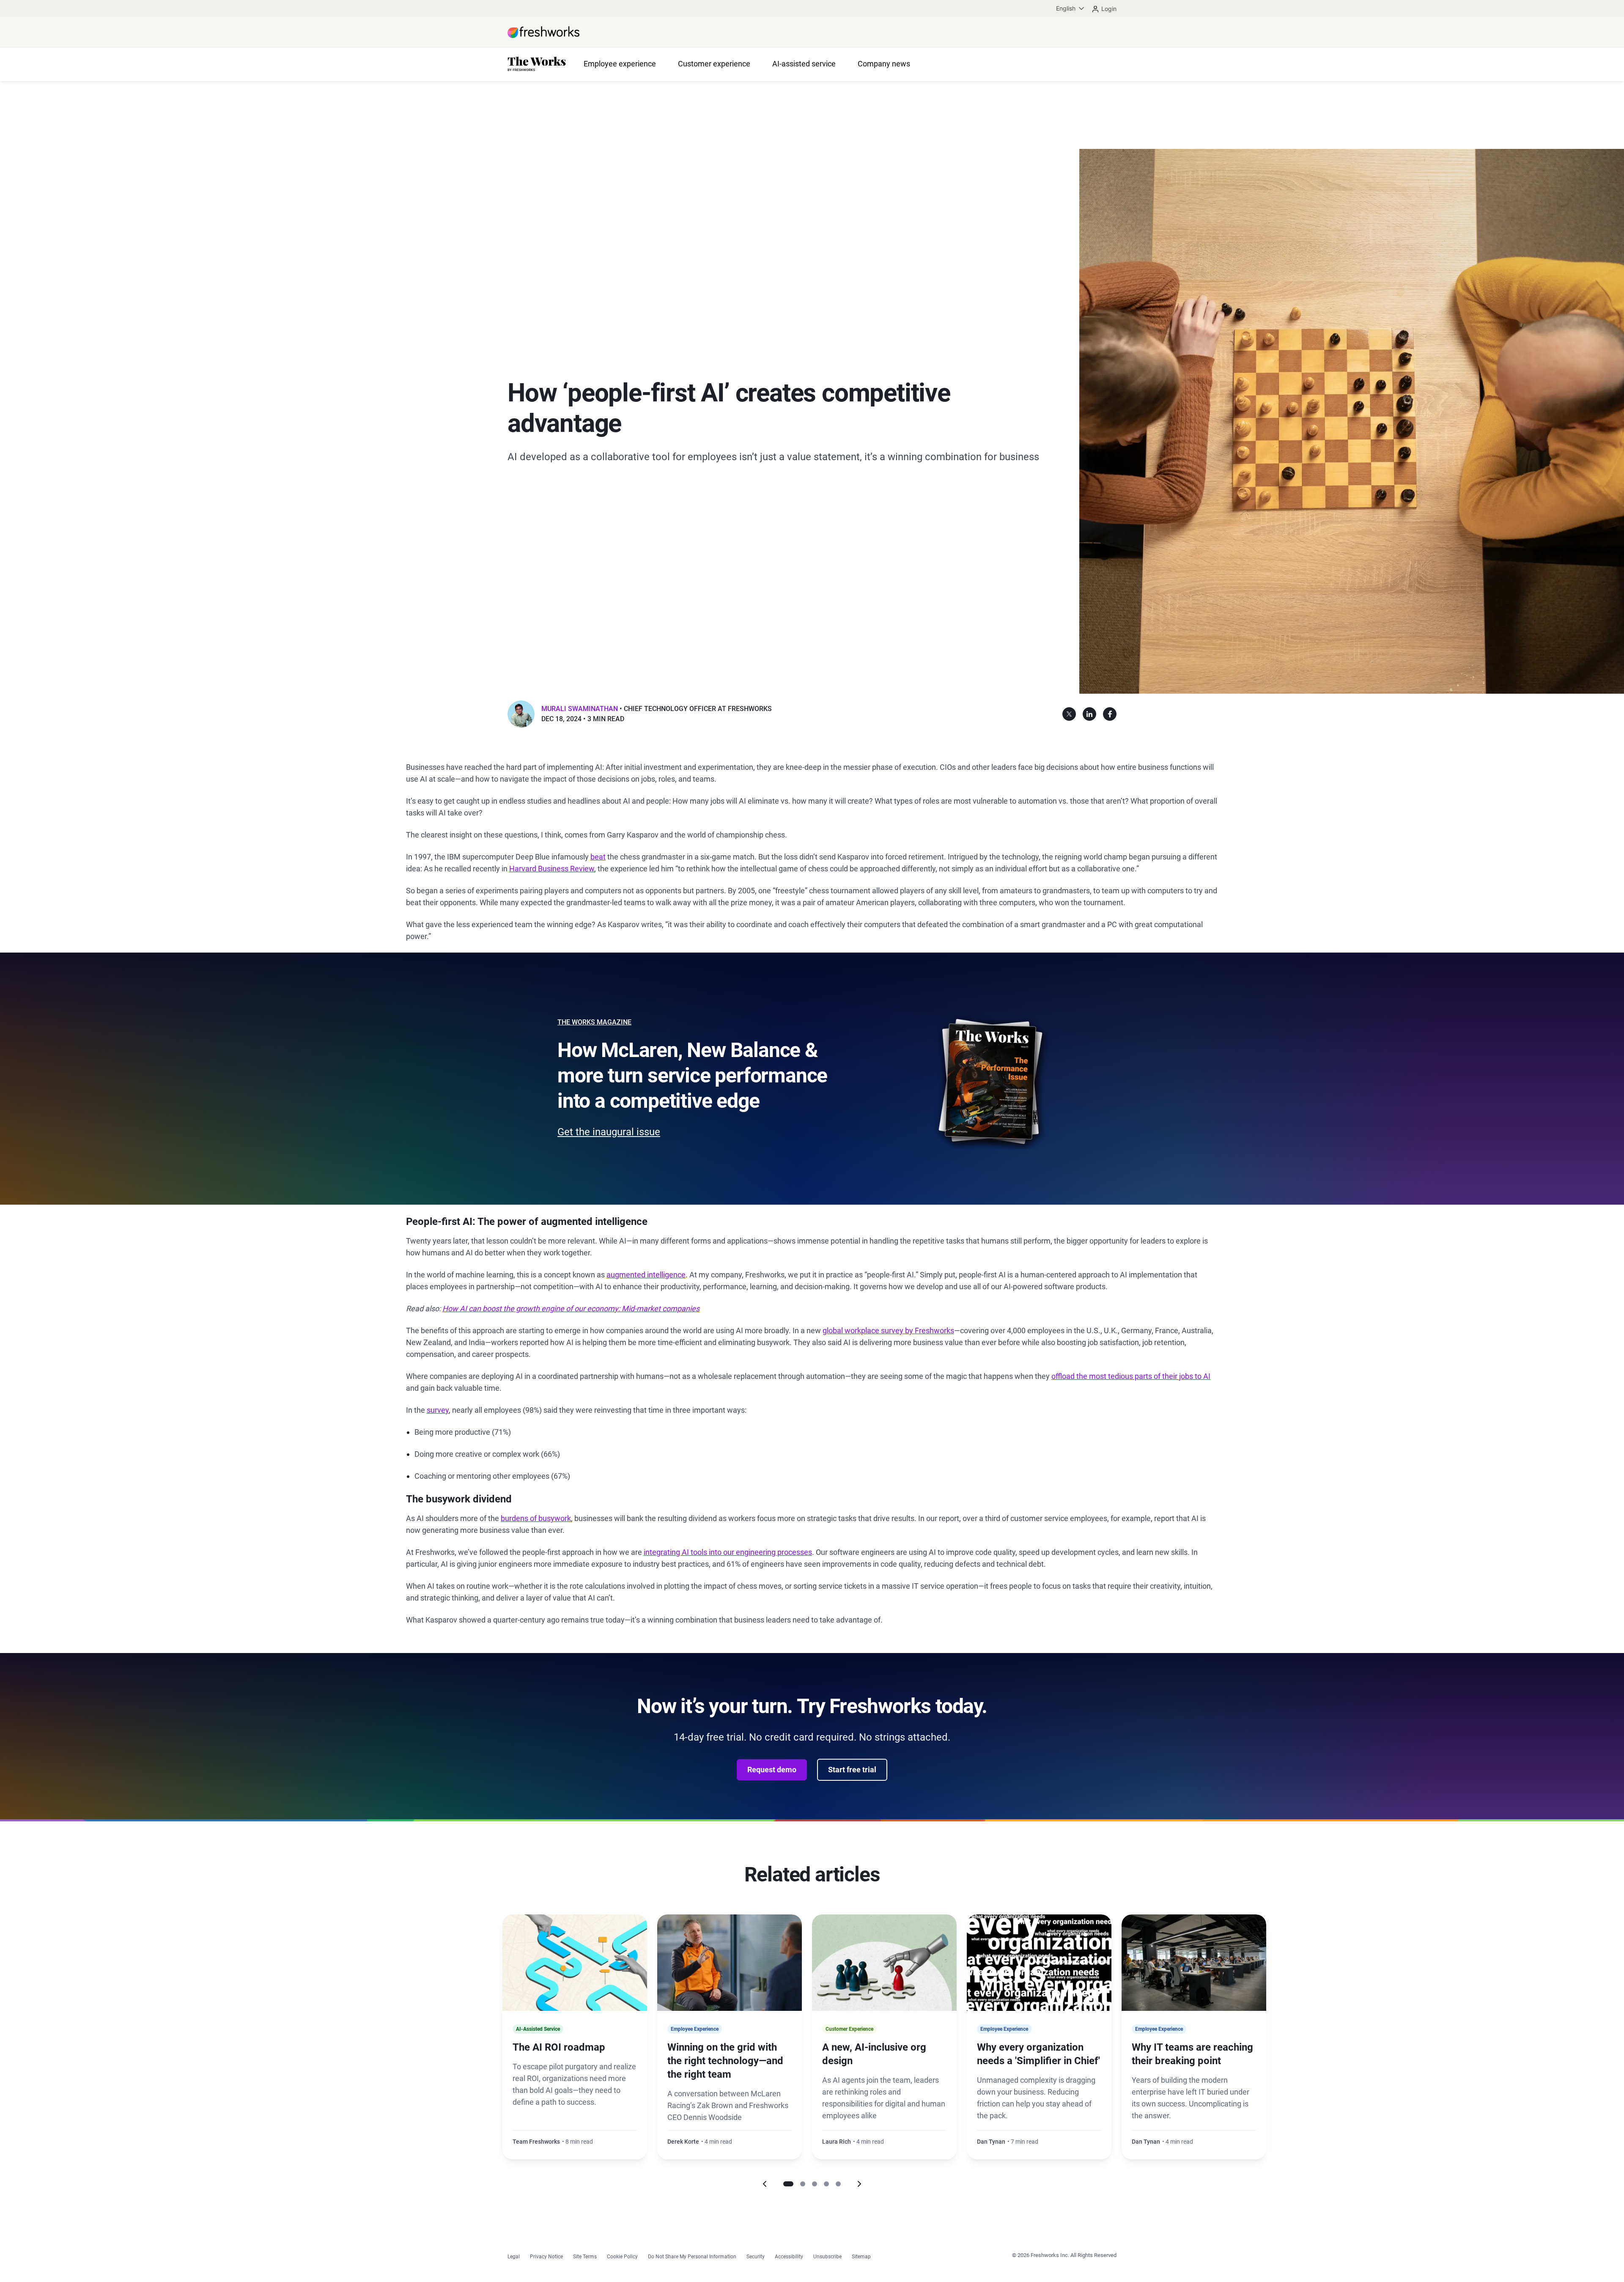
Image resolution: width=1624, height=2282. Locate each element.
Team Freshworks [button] (536, 2142)
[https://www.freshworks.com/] (543, 32)
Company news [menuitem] (884, 64)
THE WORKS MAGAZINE (594, 1022)
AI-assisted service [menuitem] (804, 64)
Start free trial (852, 1770)
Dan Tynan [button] (991, 2142)
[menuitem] (1071, 8)
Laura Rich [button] (837, 2142)
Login (1109, 9)
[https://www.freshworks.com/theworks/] (537, 65)
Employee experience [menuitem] (620, 64)
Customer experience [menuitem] (714, 64)
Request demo (772, 1770)
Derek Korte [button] (683, 2142)
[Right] (859, 2184)
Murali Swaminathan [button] (580, 709)
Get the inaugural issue (609, 1132)
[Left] (765, 2184)
